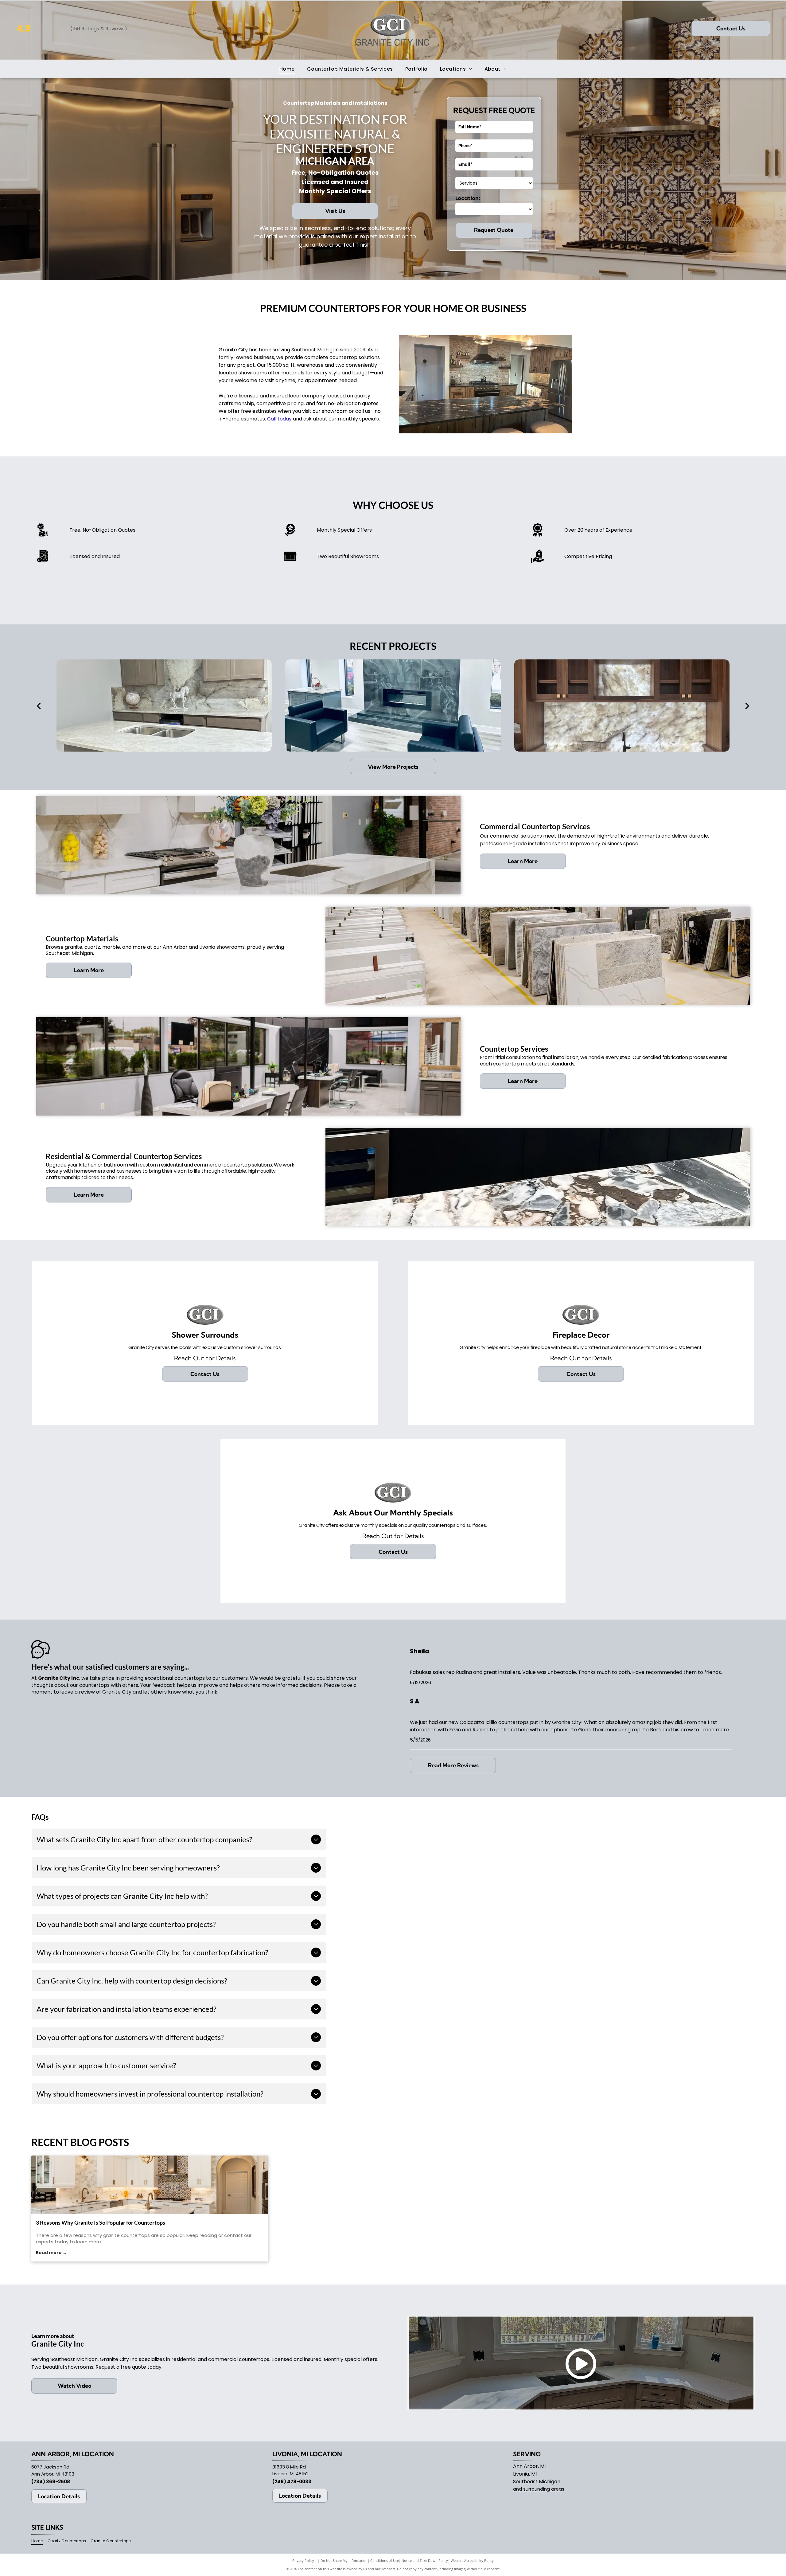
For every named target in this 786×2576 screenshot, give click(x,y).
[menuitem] (287, 69)
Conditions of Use (385, 2560)
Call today (279, 419)
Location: (468, 198)
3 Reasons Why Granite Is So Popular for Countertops (101, 2222)
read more (716, 1730)
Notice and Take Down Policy (425, 2560)
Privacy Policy (303, 2560)
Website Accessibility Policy (472, 2560)
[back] (38, 706)
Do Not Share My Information (344, 2560)
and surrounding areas (539, 2489)
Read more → (51, 2253)
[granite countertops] (150, 2185)
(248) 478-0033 (292, 2482)
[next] (747, 706)
